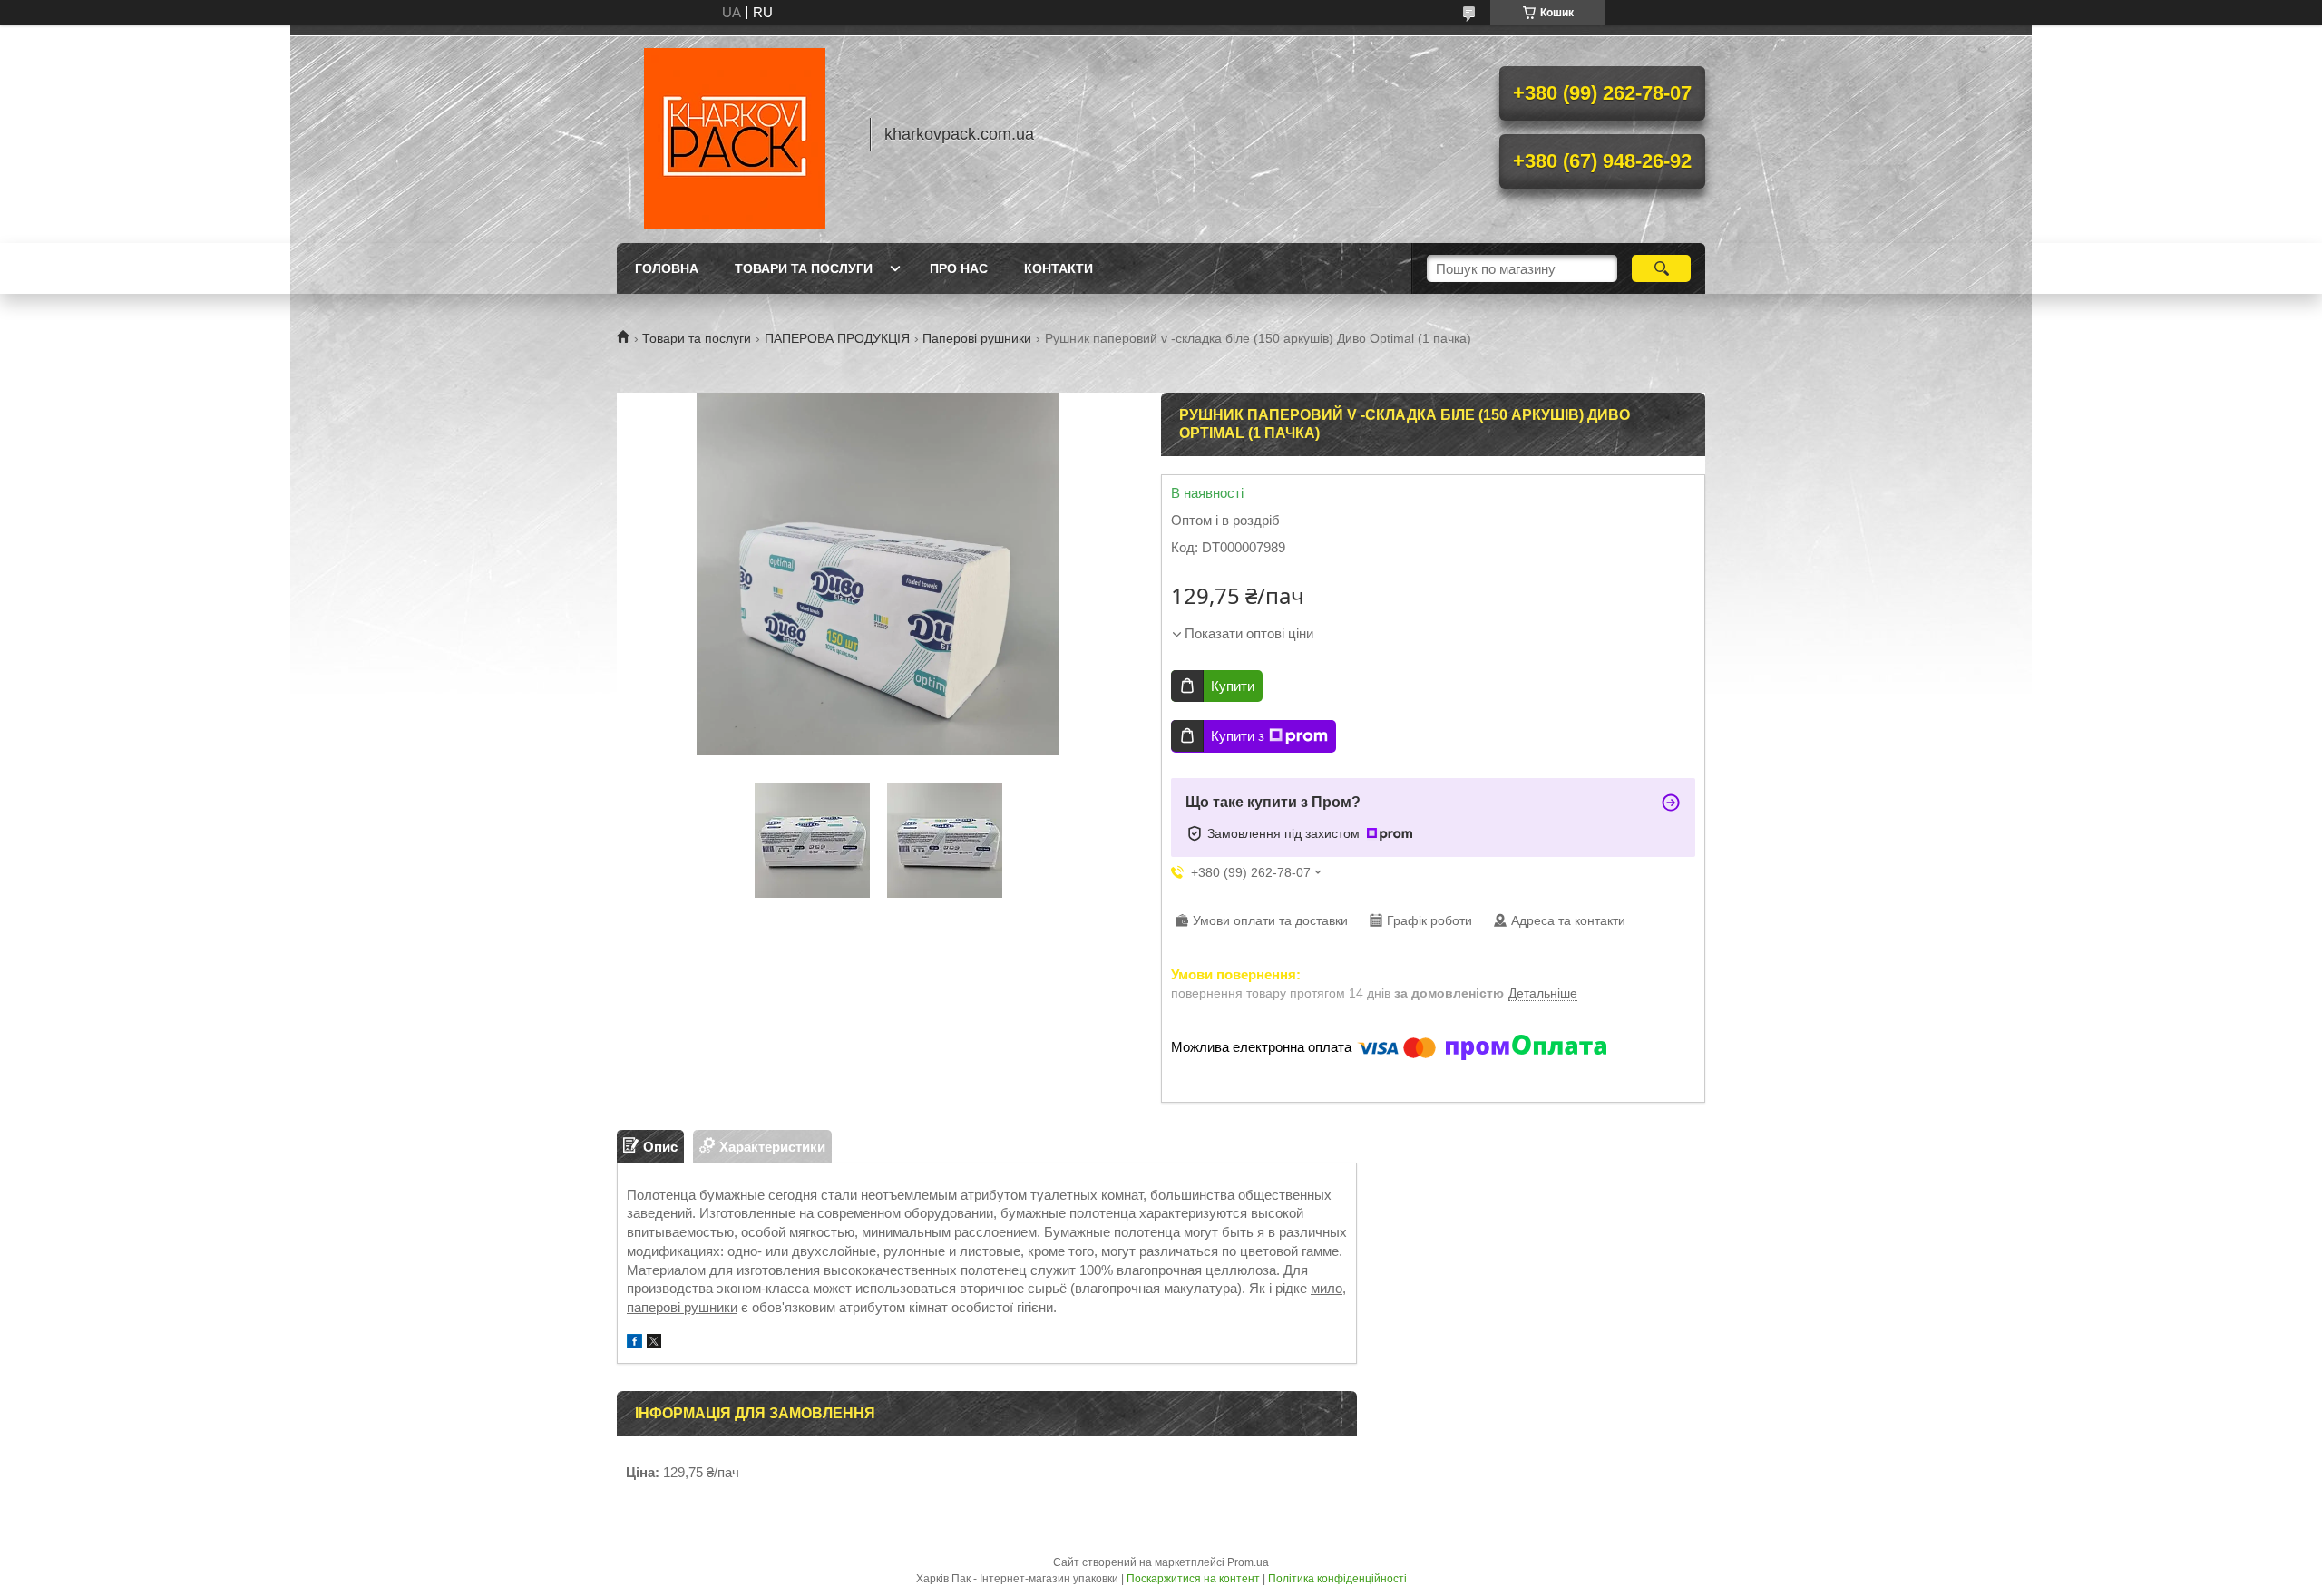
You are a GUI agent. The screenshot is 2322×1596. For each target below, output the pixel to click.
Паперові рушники (977, 338)
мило (1327, 1288)
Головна (667, 268)
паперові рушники (682, 1307)
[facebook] (634, 1343)
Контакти (1059, 268)
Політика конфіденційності (1337, 1579)
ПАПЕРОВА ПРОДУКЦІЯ (837, 338)
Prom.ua (1248, 1562)
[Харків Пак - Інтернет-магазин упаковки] (735, 134)
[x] (654, 1343)
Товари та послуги (804, 268)
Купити (1233, 686)
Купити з (1238, 736)
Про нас (959, 268)
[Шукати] (1661, 268)
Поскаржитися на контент (1193, 1579)
